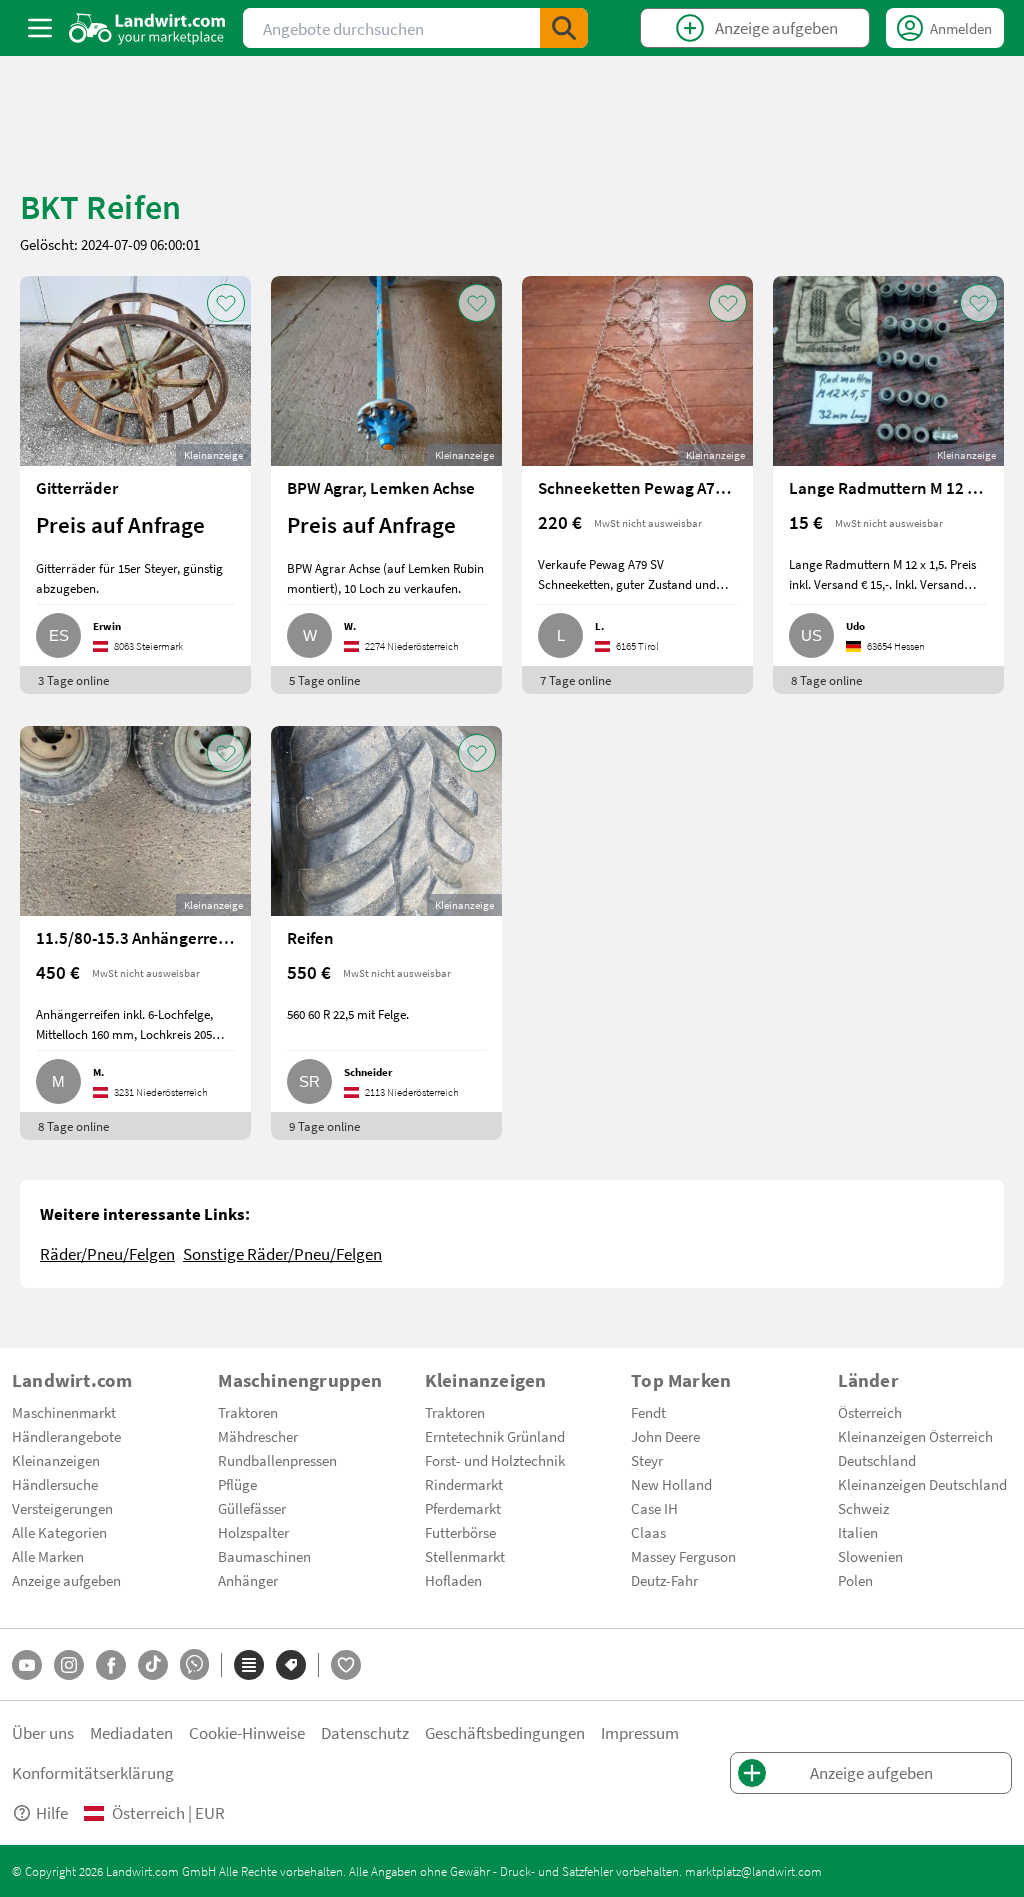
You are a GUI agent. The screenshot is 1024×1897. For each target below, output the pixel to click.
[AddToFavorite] (226, 303)
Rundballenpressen (277, 1460)
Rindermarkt (464, 1484)
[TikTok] (153, 1665)
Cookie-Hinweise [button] (247, 1732)
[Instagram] (69, 1665)
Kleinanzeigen (56, 1460)
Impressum (640, 1732)
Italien (858, 1532)
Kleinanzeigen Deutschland (922, 1484)
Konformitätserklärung (93, 1772)
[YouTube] (27, 1665)
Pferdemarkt (463, 1508)
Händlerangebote (66, 1436)
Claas (648, 1532)
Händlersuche (55, 1484)
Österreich (870, 1412)
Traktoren (248, 1412)
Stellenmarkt (465, 1556)
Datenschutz (365, 1732)
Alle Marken (48, 1556)
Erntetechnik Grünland (495, 1436)
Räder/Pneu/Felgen (107, 1253)
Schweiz (863, 1508)
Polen (855, 1580)
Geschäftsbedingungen (505, 1732)
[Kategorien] (249, 1665)
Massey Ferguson (683, 1556)
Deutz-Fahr (664, 1580)
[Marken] (291, 1665)
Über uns (43, 1732)
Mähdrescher (258, 1436)
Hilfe (52, 1812)
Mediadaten (131, 1732)
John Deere (665, 1436)
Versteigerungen (62, 1508)
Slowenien (870, 1556)
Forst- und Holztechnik (495, 1460)
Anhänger (248, 1580)
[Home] (147, 28)
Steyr (647, 1460)
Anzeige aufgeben (66, 1580)
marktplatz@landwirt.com (753, 1871)
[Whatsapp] (194, 1664)
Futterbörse (460, 1532)
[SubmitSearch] (564, 28)
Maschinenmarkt (64, 1412)
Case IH (654, 1508)
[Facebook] (111, 1665)
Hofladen (453, 1580)
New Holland (671, 1484)
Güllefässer (252, 1508)
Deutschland (877, 1460)
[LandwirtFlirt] (346, 1665)
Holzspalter (253, 1532)
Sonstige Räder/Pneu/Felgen (282, 1253)
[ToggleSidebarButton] (40, 28)
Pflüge (237, 1484)
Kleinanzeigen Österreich (915, 1436)
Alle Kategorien (59, 1532)
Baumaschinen (264, 1556)
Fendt (648, 1412)
